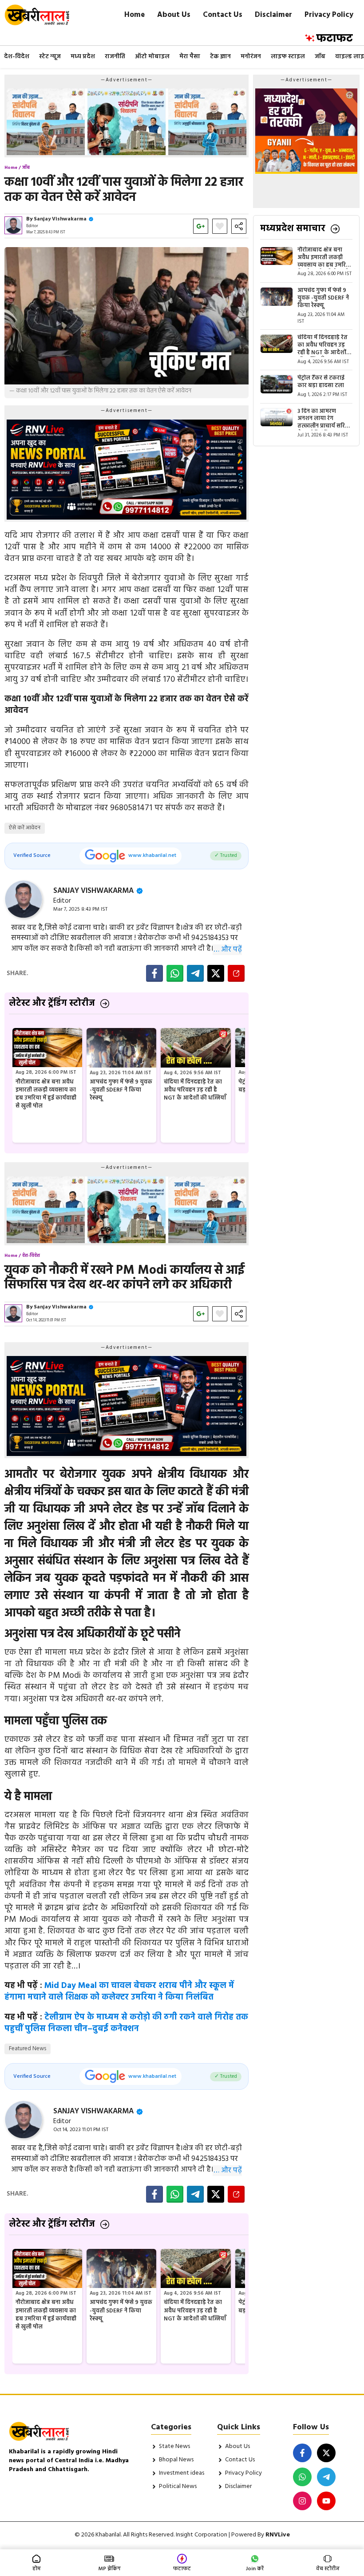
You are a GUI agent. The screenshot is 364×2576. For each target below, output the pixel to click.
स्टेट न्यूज (50, 57)
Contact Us (223, 15)
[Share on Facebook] (154, 973)
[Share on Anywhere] (236, 973)
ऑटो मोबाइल (152, 57)
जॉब (320, 57)
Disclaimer (273, 15)
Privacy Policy (329, 15)
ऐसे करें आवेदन (25, 828)
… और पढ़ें (228, 950)
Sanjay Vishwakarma (60, 219)
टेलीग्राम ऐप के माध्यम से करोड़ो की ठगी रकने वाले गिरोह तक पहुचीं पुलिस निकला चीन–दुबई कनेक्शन (126, 2023)
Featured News (28, 2049)
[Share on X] (216, 973)
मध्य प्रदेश (83, 57)
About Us (174, 15)
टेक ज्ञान (220, 57)
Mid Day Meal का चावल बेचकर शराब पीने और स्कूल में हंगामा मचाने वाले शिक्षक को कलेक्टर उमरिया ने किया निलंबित (119, 1992)
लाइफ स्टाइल (288, 57)
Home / (13, 168)
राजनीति (115, 57)
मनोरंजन (251, 57)
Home (135, 15)
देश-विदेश (17, 57)
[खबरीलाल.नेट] (43, 15)
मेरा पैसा (190, 57)
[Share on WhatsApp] (175, 973)
